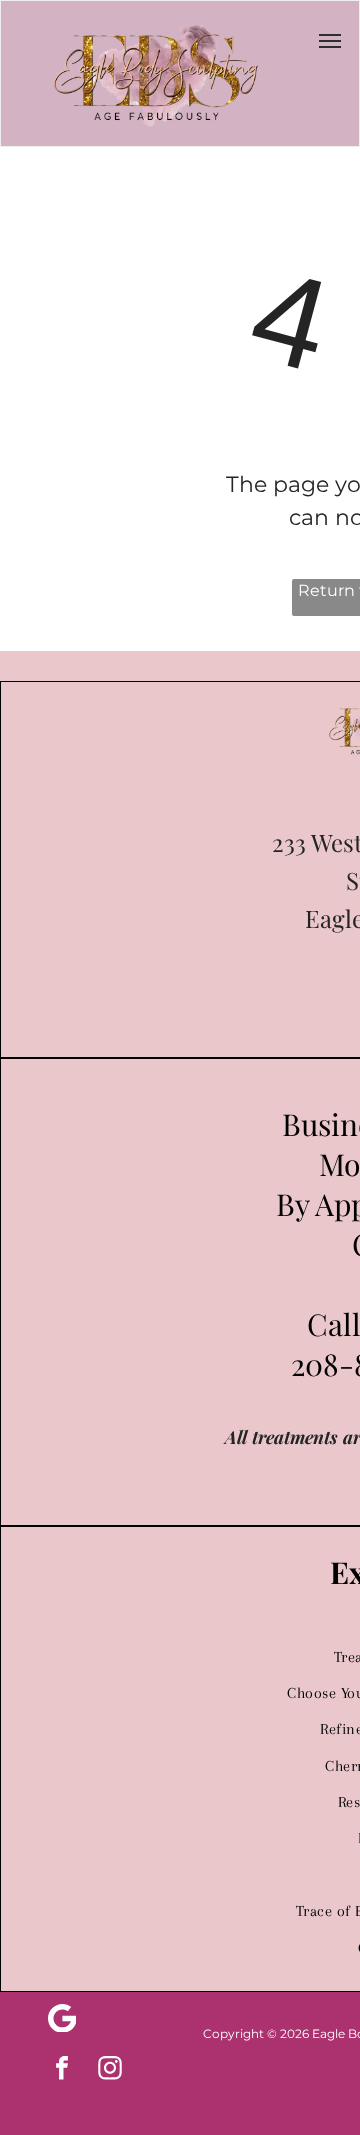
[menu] (330, 41)
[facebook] (62, 2070)
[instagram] (110, 2070)
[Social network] (62, 2020)
